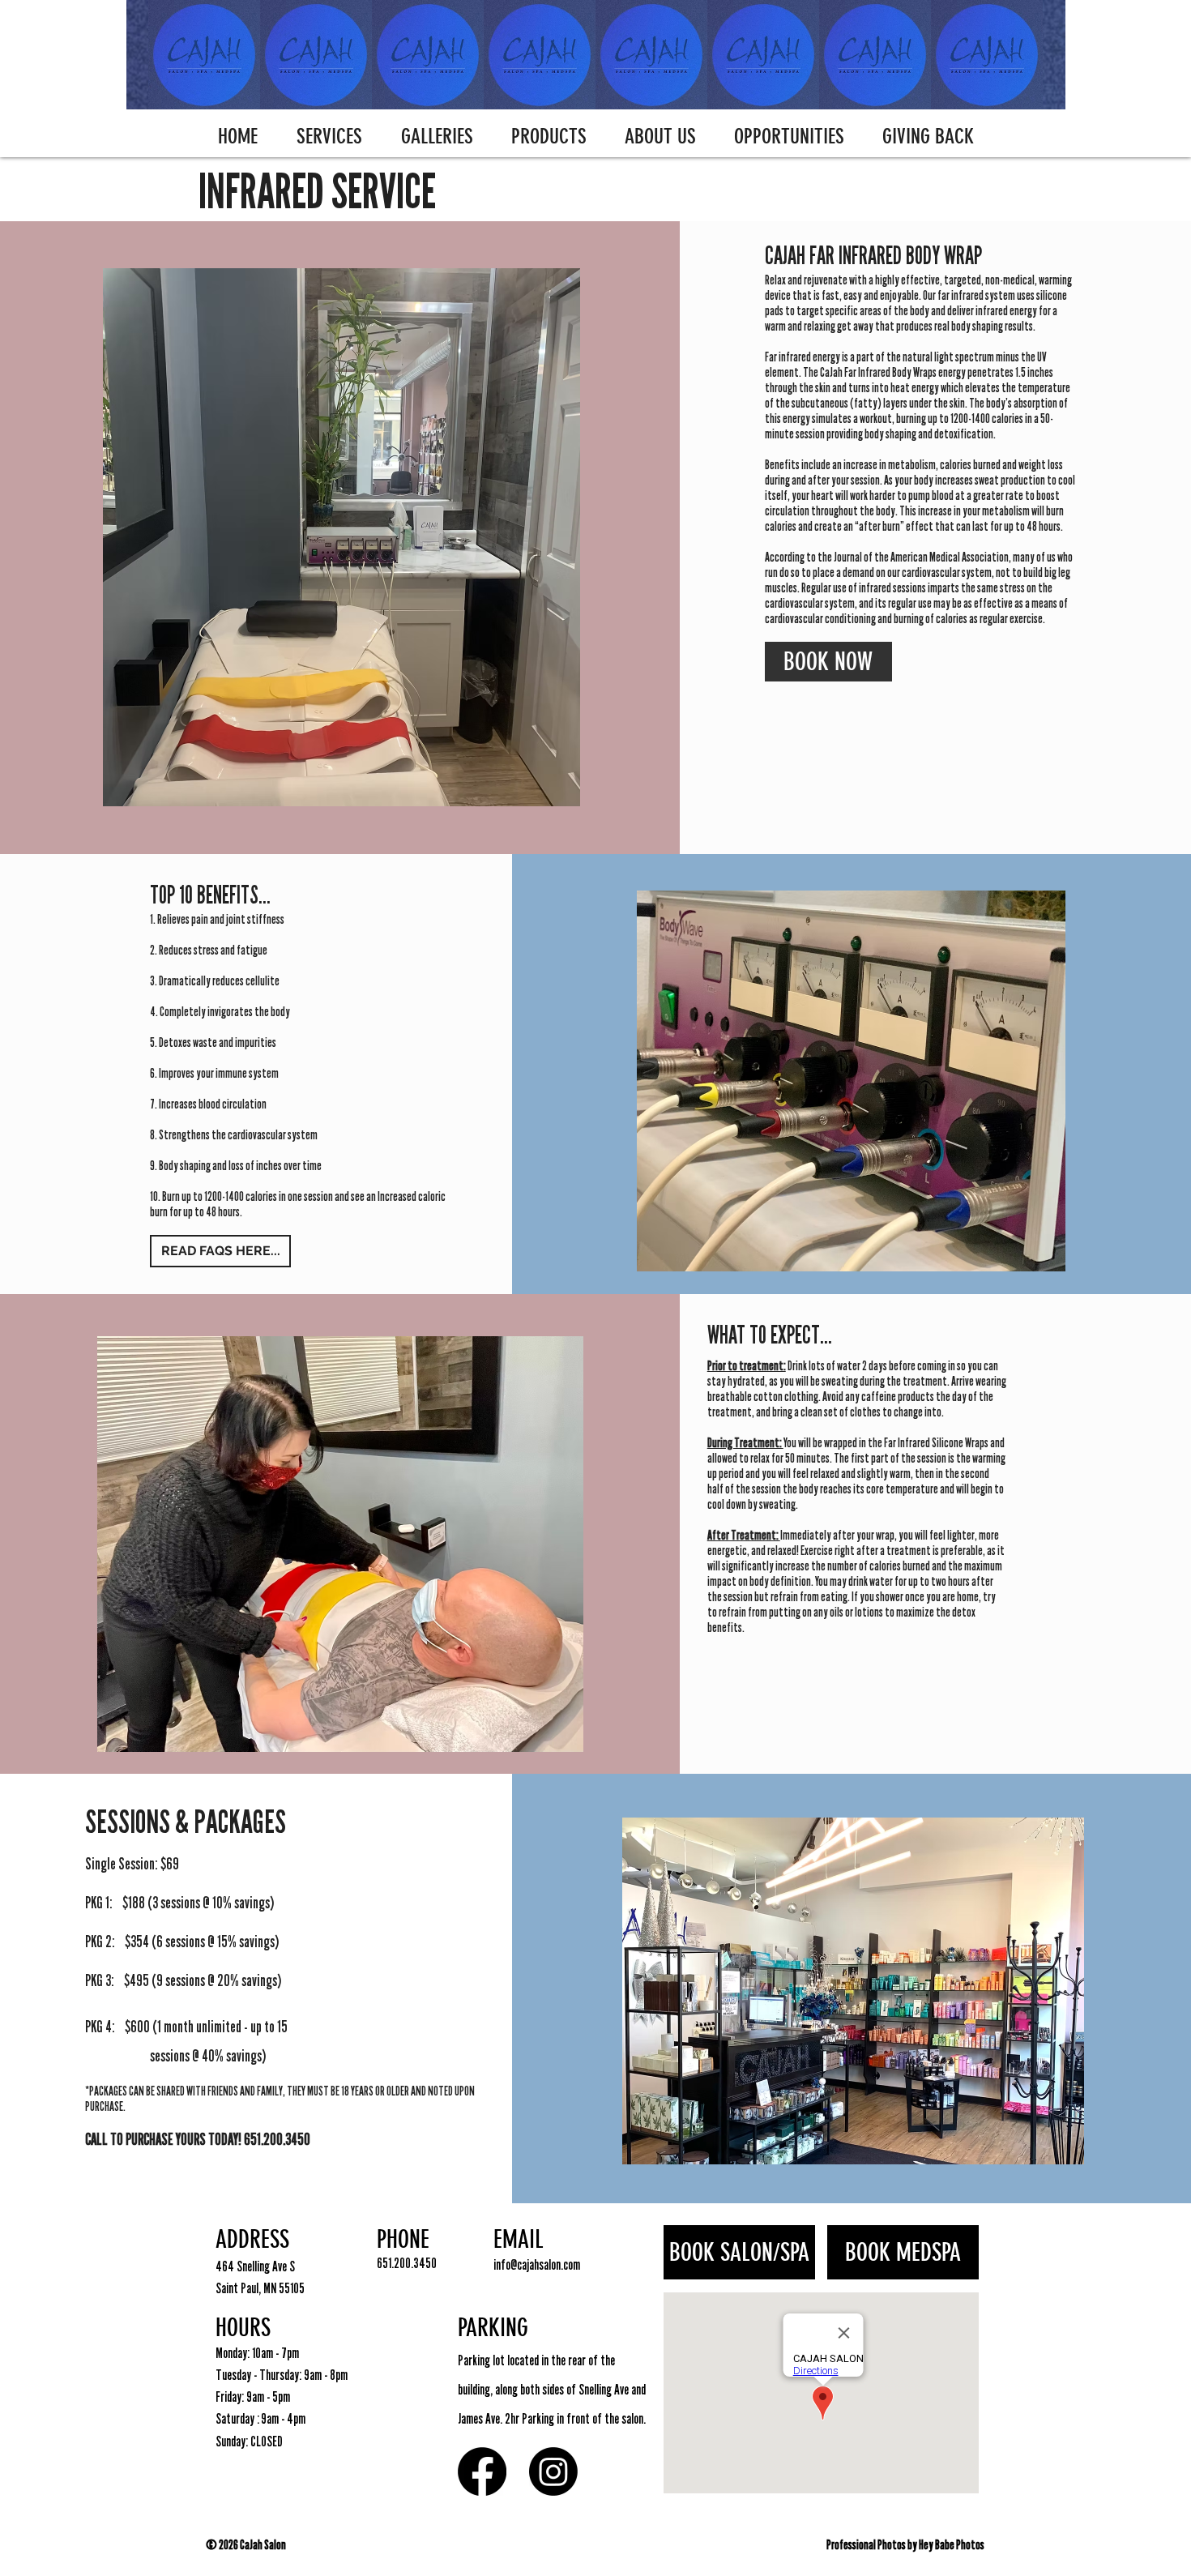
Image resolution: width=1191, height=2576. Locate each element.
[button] (329, 137)
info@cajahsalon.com (537, 2265)
